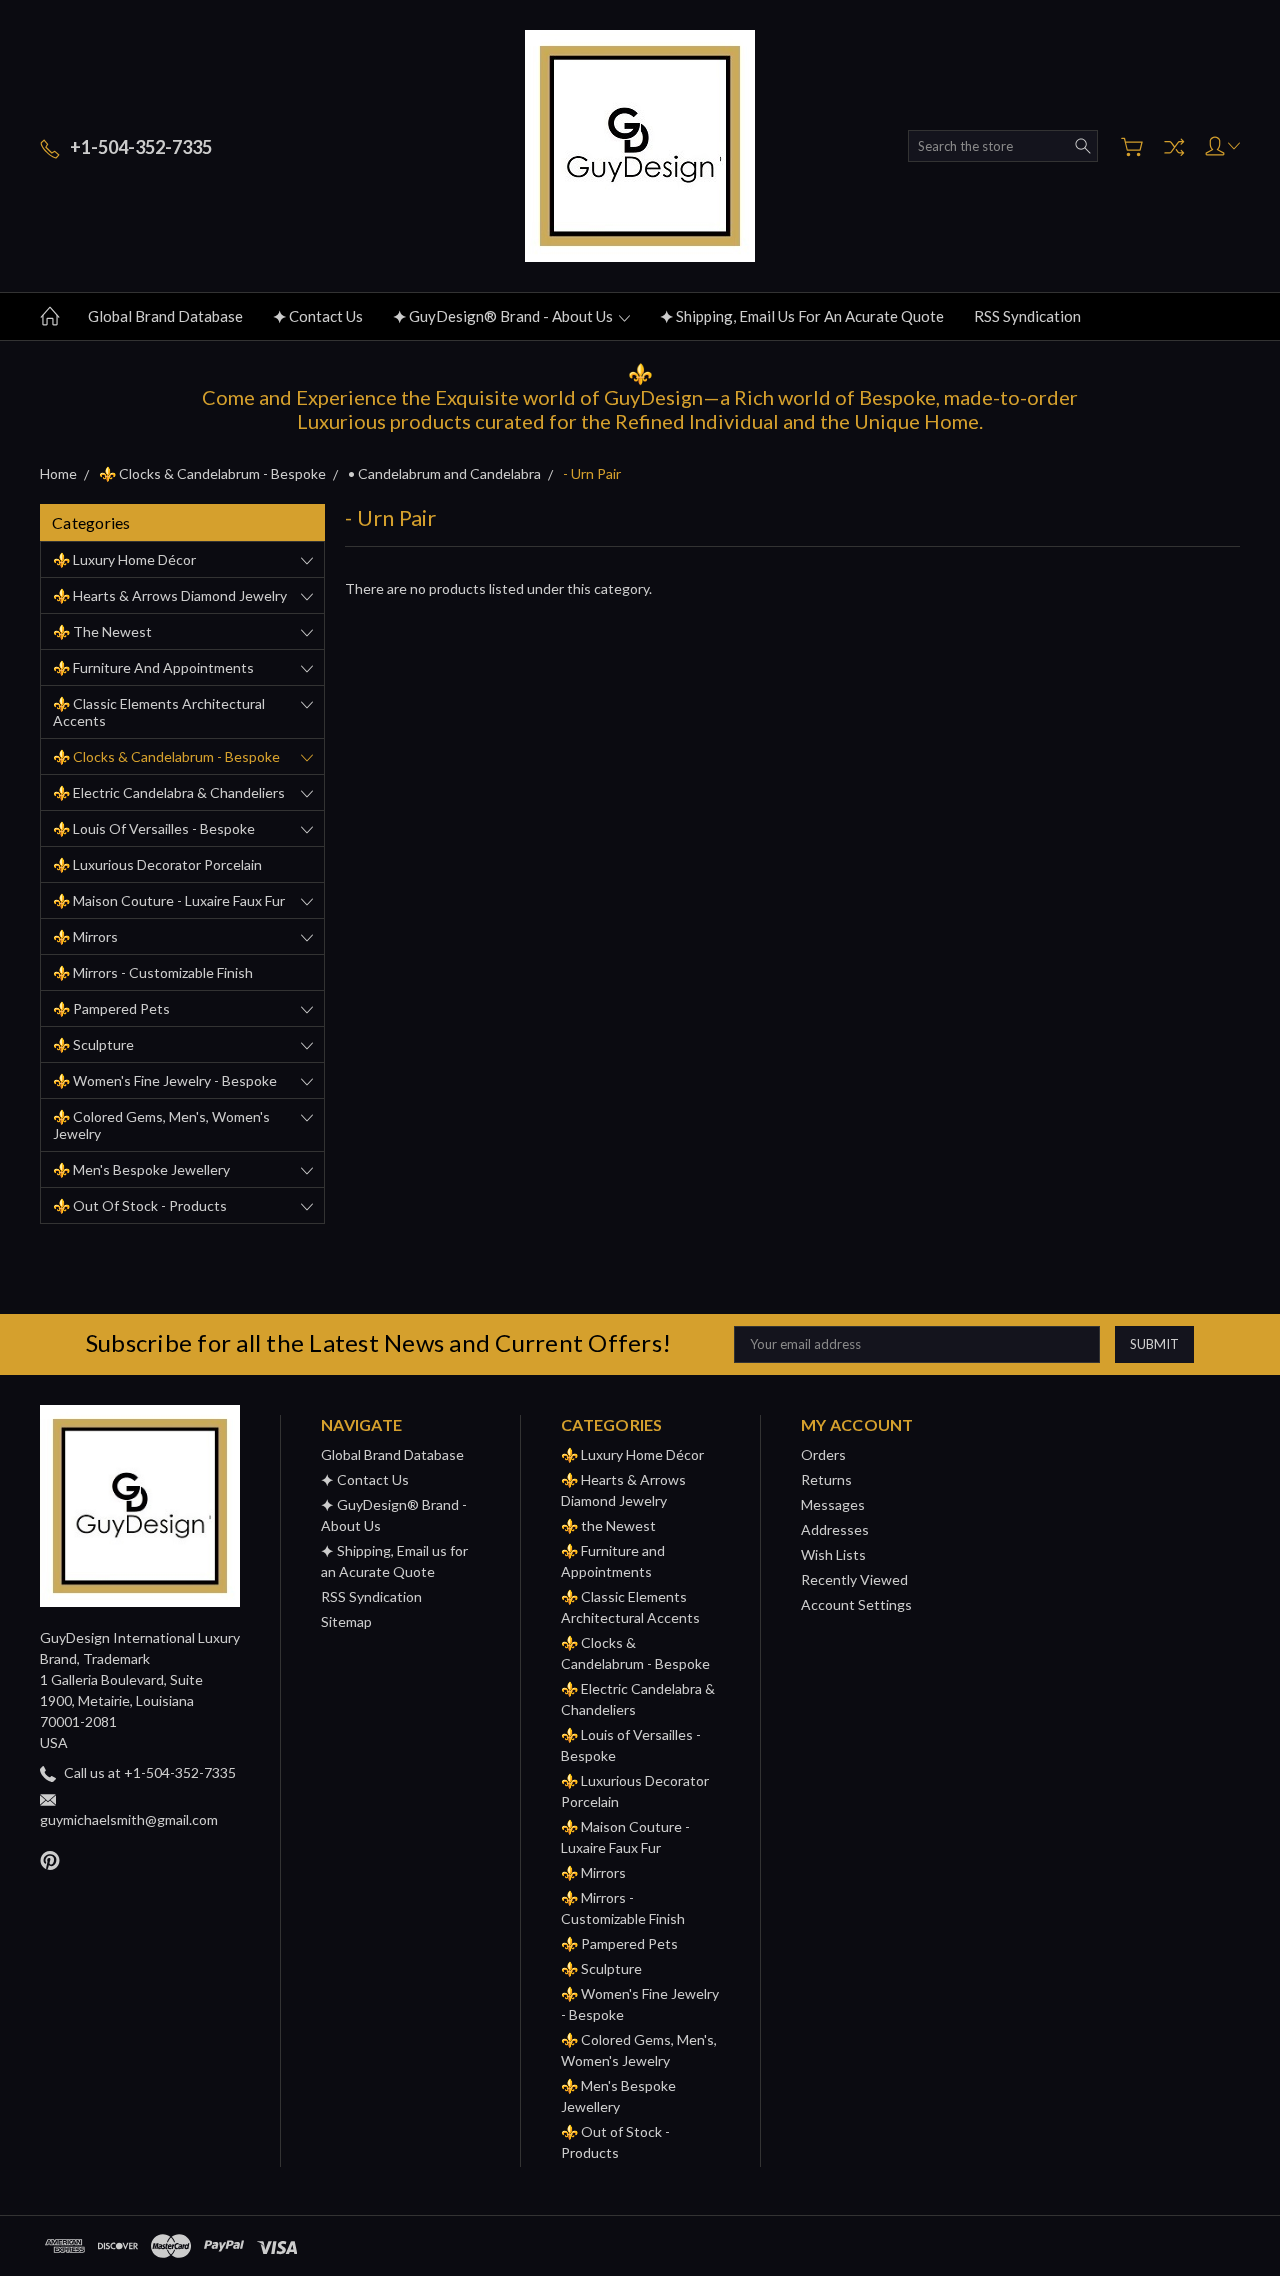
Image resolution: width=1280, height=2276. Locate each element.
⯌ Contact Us (318, 316)
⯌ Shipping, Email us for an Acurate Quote (802, 316)
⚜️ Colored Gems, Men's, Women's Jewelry (161, 1125)
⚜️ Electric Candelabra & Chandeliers (169, 792)
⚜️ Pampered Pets (111, 1008)
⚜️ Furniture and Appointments (153, 667)
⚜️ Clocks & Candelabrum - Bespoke (166, 756)
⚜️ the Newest (102, 631)
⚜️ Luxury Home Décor (124, 559)
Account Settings (856, 1604)
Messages (833, 1504)
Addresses (835, 1529)
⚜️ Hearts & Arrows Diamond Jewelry (170, 595)
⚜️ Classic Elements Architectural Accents (159, 712)
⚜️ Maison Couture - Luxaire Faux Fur (169, 900)
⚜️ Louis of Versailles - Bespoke (154, 828)
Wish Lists (833, 1554)
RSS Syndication (1027, 316)
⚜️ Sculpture (93, 1044)
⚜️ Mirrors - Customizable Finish (153, 972)
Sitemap (346, 1621)
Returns (826, 1479)
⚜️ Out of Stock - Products (140, 1205)
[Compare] (1174, 147)
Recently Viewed (854, 1579)
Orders (823, 1454)
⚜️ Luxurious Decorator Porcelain (157, 864)
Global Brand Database (165, 316)
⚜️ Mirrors (85, 936)
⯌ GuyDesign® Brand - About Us (504, 316)
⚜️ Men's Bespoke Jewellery (141, 1169)
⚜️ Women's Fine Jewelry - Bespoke (165, 1080)
